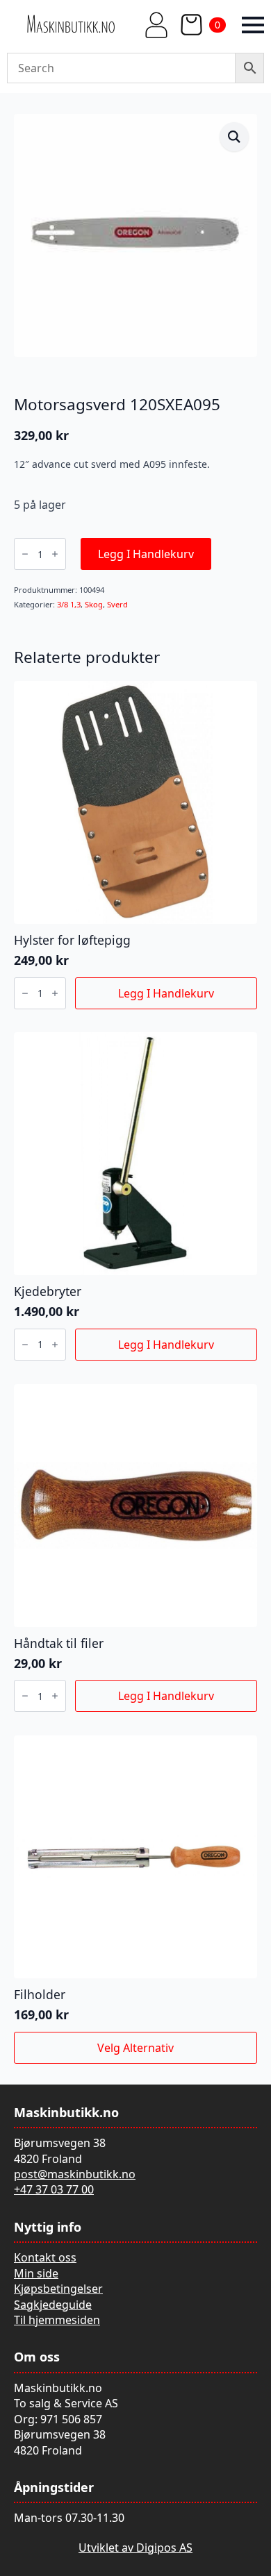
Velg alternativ (135, 2048)
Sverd (117, 604)
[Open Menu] (253, 25)
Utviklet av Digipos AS (135, 2548)
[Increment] (55, 554)
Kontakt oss (45, 2257)
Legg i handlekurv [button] (166, 993)
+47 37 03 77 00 (54, 2189)
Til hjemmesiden (57, 2320)
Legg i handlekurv (146, 554)
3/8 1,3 (69, 604)
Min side (36, 2273)
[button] (234, 137)
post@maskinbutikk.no (75, 2174)
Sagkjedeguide (53, 2305)
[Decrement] (25, 554)
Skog (94, 604)
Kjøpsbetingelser (58, 2289)
